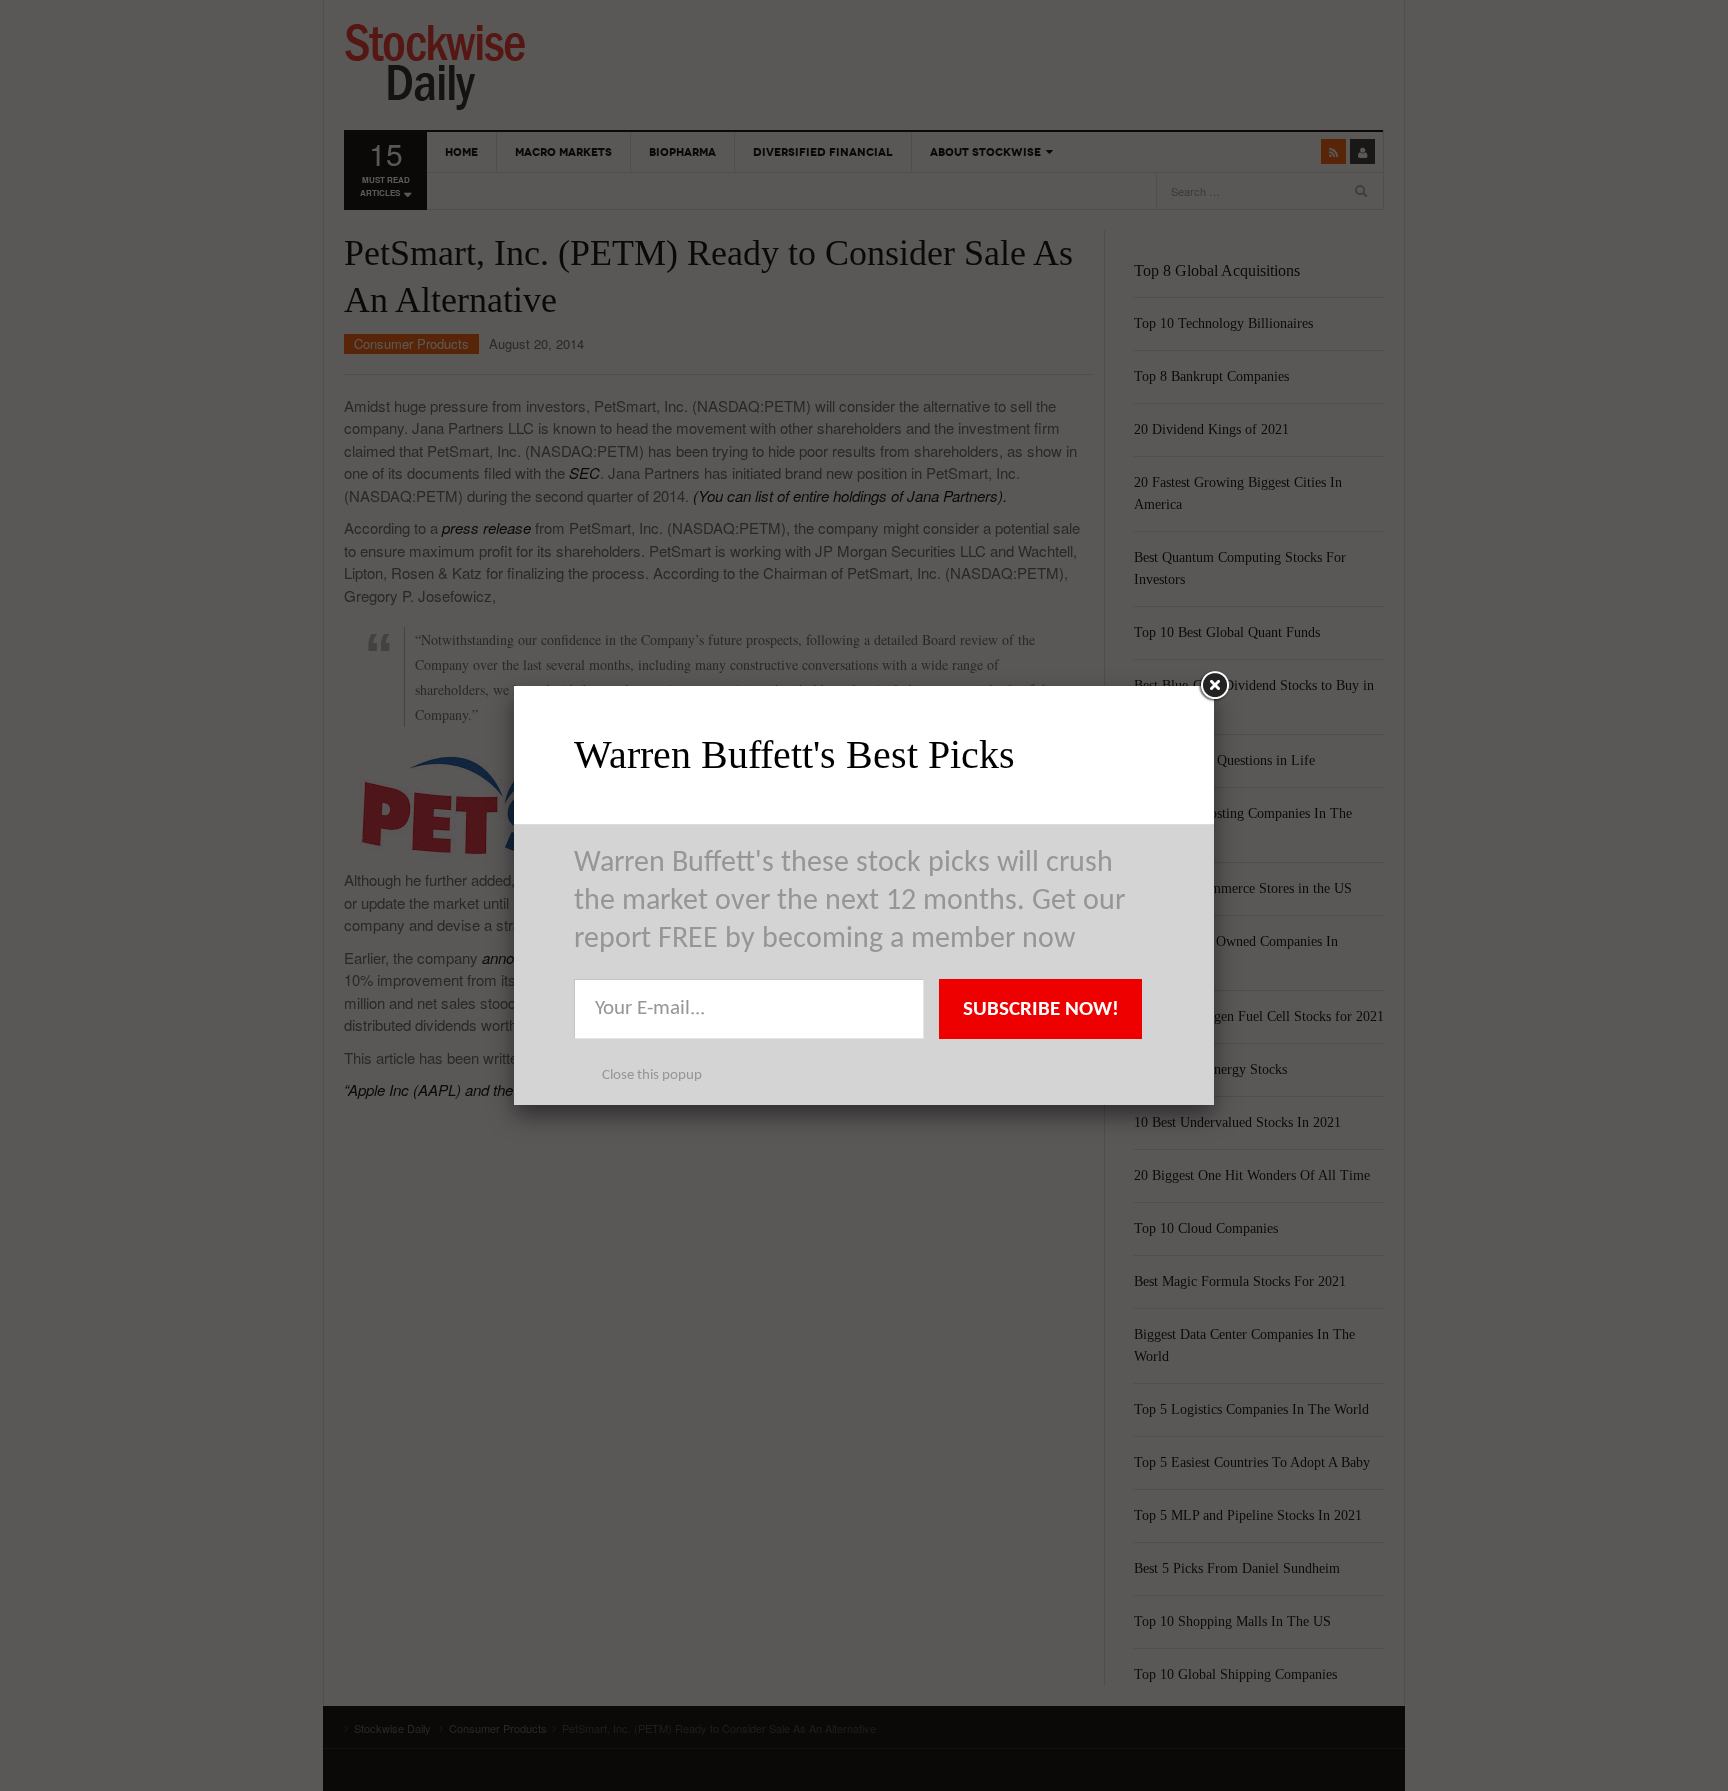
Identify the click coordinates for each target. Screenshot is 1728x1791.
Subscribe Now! (1041, 1009)
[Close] (1214, 686)
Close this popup (652, 1075)
